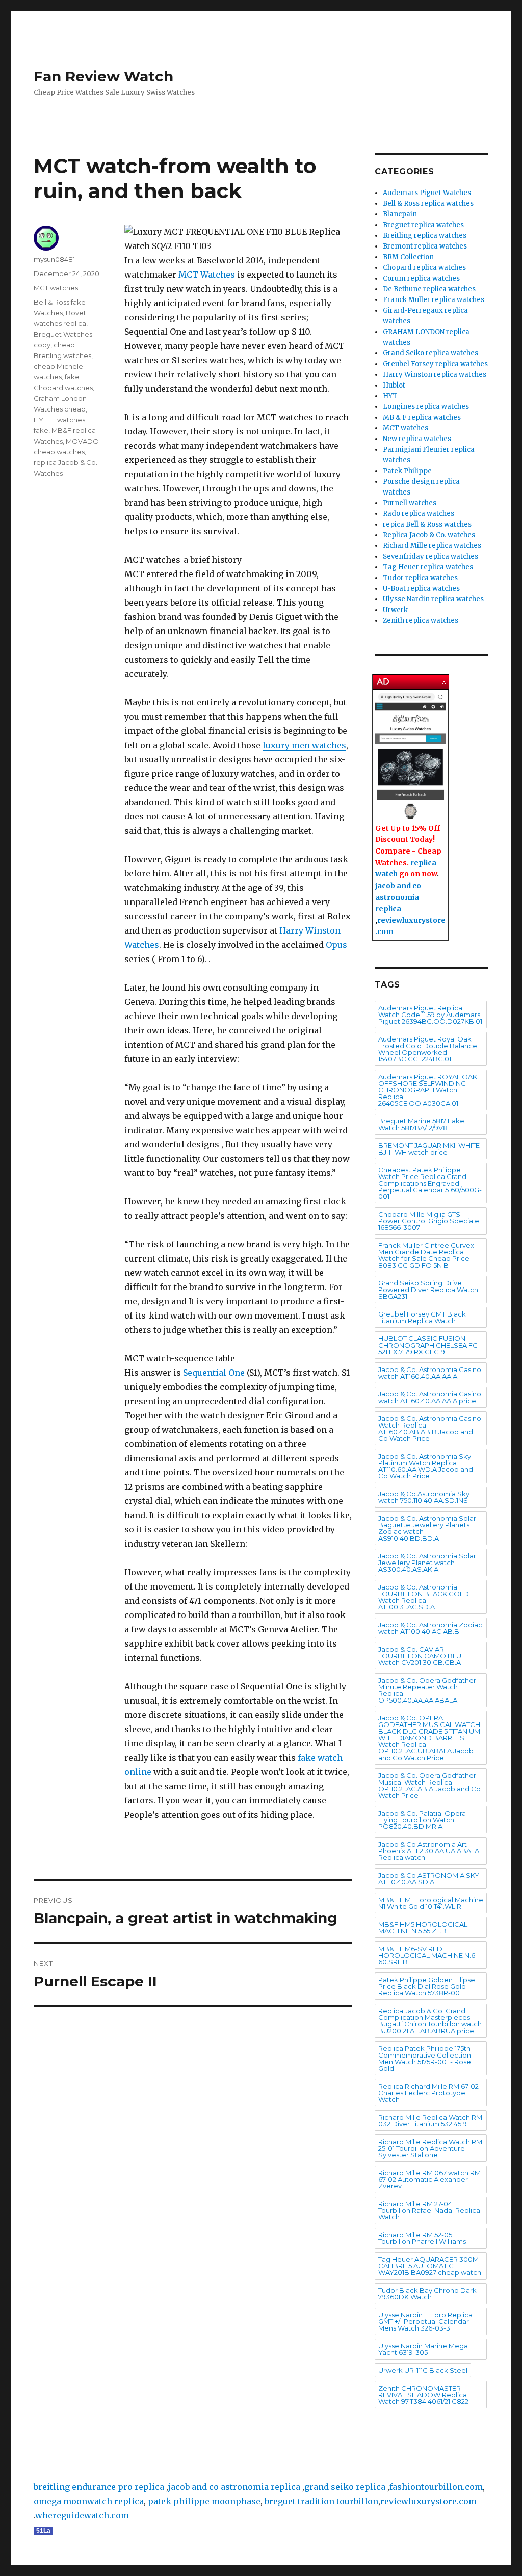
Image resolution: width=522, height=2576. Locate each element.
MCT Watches (207, 275)
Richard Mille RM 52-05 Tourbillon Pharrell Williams (422, 2238)
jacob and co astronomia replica (398, 897)
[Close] (445, 680)
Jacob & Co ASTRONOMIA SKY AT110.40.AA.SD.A (429, 1879)
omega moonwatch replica (89, 2501)
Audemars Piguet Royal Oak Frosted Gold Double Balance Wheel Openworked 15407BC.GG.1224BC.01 (428, 1049)
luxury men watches (304, 745)
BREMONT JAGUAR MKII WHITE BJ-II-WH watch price (429, 1149)
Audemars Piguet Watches (427, 193)
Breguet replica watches (423, 225)
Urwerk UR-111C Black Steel (423, 2370)
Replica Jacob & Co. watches (429, 535)
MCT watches (56, 288)
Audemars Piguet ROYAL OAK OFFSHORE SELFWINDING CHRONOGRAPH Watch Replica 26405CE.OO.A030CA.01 (428, 1090)
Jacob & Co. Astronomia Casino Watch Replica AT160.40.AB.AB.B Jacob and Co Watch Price (430, 1428)
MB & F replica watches (422, 417)
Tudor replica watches (420, 578)
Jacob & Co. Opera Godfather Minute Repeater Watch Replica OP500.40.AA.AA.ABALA (427, 1690)
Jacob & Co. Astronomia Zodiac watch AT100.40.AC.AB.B (430, 1628)
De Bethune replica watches (429, 289)
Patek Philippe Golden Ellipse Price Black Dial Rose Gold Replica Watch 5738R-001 (427, 1986)
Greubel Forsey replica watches (435, 364)
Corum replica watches (421, 278)
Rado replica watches (419, 514)
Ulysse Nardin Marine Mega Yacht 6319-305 (423, 2349)
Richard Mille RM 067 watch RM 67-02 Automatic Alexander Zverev (429, 2179)
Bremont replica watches (425, 246)
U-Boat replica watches (421, 588)
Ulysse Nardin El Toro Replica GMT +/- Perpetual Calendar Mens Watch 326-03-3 (425, 2321)
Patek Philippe (407, 471)
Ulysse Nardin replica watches (433, 599)
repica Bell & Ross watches (427, 524)
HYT (390, 396)
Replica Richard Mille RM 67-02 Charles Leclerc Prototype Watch (428, 2093)
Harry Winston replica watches (435, 375)
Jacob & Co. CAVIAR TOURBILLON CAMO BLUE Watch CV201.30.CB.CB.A (422, 1656)
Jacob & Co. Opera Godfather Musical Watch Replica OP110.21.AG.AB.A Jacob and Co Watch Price (429, 1785)
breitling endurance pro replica (99, 2487)
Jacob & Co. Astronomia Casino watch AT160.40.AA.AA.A (430, 1373)
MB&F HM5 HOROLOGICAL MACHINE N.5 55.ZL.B (423, 1927)
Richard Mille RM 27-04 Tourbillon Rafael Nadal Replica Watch (429, 2210)
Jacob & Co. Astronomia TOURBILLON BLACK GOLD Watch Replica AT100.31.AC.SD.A (424, 1597)
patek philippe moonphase (204, 2501)
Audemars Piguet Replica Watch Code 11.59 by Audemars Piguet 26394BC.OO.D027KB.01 (430, 1015)
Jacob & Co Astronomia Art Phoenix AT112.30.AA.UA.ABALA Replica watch (429, 1851)
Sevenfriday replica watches (430, 556)
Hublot (394, 385)
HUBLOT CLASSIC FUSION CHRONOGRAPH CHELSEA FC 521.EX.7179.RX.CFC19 (428, 1345)
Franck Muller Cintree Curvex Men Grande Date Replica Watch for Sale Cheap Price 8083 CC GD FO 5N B (426, 1255)
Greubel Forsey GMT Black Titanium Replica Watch (422, 1317)
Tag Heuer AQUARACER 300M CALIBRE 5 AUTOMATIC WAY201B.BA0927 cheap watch (430, 2266)
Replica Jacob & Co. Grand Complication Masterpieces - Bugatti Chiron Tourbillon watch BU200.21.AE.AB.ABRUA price (430, 2021)
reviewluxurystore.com (428, 2501)
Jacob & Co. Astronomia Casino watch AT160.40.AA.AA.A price (430, 1397)
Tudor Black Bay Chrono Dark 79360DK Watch (427, 2294)
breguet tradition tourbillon (321, 2501)
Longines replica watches (426, 407)
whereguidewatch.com (82, 2515)
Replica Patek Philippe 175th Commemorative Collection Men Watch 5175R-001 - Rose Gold (425, 2058)
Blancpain (400, 214)
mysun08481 (54, 259)
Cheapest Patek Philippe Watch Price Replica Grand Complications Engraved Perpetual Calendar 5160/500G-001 (430, 1183)
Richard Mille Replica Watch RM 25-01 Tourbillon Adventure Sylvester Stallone (430, 2148)
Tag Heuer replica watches (428, 567)
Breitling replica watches (425, 236)
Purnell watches (410, 503)
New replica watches (417, 439)
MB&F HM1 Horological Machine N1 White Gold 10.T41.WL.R (431, 1903)
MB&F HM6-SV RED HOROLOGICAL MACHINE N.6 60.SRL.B (427, 1955)
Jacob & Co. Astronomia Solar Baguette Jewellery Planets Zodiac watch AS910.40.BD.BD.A (427, 1528)
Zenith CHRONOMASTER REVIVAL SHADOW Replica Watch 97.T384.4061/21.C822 (423, 2395)
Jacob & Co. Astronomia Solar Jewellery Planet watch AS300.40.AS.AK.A (427, 1563)
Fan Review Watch (103, 76)
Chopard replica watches (424, 268)
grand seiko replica (345, 2487)
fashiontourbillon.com (436, 2487)
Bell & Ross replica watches (428, 203)
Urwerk (395, 610)
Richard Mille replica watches (432, 546)
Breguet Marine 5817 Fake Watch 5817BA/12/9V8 (421, 1124)
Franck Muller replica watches (434, 300)
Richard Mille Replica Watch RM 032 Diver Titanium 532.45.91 (430, 2120)
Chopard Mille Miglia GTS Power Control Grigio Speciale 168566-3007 (429, 1221)
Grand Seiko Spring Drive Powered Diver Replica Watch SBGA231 (428, 1290)
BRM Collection (408, 257)
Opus (336, 945)
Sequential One (214, 1373)
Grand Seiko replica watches (430, 353)
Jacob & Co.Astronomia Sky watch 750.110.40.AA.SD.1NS (424, 1497)
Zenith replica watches (421, 621)
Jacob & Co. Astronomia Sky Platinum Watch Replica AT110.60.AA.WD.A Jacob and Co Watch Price (426, 1466)
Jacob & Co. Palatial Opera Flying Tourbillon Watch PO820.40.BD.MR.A (422, 1820)
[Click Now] (410, 757)
